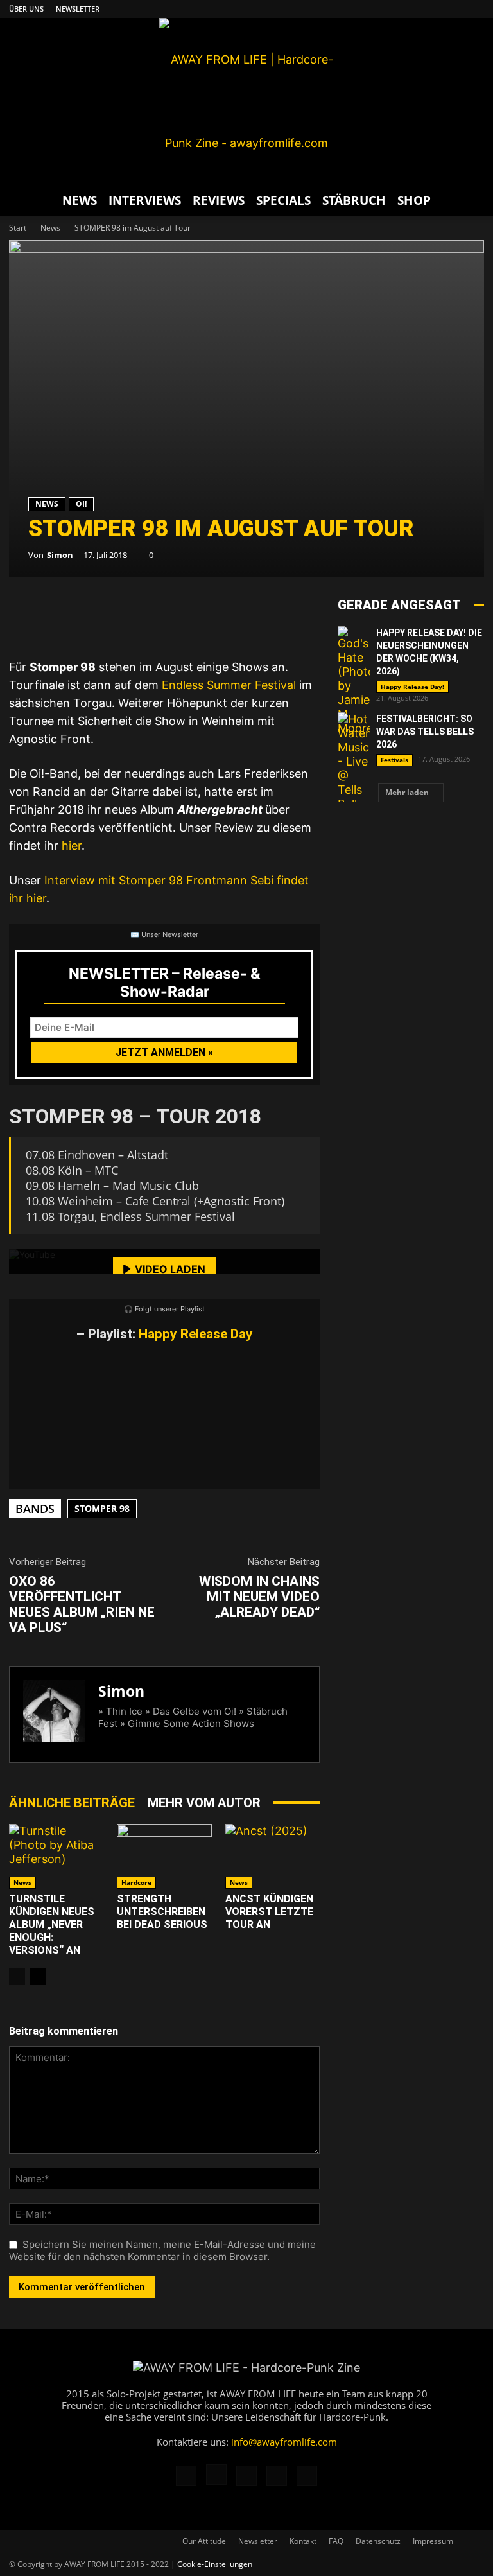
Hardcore (136, 1882)
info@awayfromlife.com (284, 2442)
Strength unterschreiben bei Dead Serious (162, 1912)
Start (18, 228)
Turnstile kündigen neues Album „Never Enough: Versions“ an (52, 1924)
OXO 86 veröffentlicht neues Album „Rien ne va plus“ (82, 1604)
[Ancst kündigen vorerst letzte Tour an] (272, 1856)
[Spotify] (453, 9)
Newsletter (78, 9)
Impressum (433, 2541)
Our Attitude (204, 2541)
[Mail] (432, 9)
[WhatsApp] (105, 615)
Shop (414, 200)
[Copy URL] (182, 615)
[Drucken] (144, 615)
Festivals (394, 760)
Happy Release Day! (412, 687)
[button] (469, 200)
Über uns (26, 9)
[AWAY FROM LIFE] (246, 101)
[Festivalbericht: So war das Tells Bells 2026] (354, 769)
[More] (221, 615)
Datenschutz (378, 2541)
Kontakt (303, 2541)
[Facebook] (390, 9)
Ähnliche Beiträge (72, 1803)
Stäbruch (354, 200)
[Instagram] (411, 9)
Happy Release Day (196, 1334)
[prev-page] (17, 1976)
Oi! (81, 504)
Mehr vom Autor (204, 1803)
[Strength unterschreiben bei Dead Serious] (164, 1856)
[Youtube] (474, 9)
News (80, 200)
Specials (283, 200)
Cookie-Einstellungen (215, 2564)
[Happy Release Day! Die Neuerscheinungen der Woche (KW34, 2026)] (354, 681)
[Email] (67, 615)
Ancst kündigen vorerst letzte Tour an (269, 1912)
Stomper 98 (102, 1508)
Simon (60, 555)
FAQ (336, 2541)
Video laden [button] (170, 1269)
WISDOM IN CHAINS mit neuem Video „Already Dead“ (259, 1597)
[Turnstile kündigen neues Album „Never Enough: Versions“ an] (56, 1856)
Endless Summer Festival (229, 685)
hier (72, 846)
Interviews (145, 200)
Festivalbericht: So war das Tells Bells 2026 (425, 732)
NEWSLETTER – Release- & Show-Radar (165, 983)
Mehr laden (407, 792)
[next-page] (38, 1976)
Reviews (219, 200)
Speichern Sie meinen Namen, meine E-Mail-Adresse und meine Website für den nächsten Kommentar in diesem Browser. (162, 2250)
